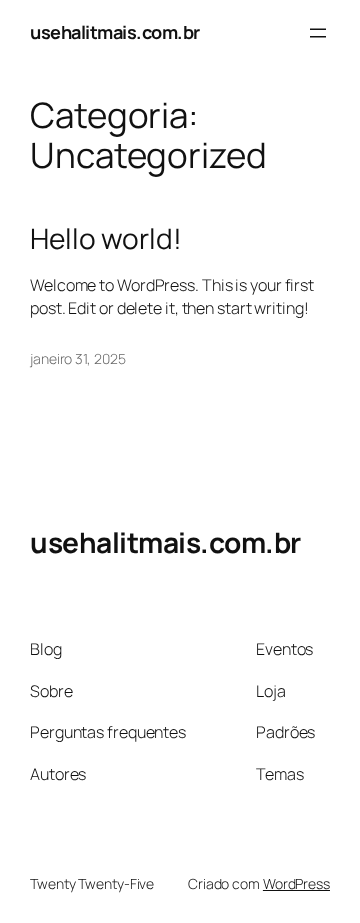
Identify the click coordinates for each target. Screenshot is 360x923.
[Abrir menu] (318, 33)
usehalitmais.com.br (115, 32)
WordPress (296, 883)
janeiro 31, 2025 (77, 358)
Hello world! (106, 239)
